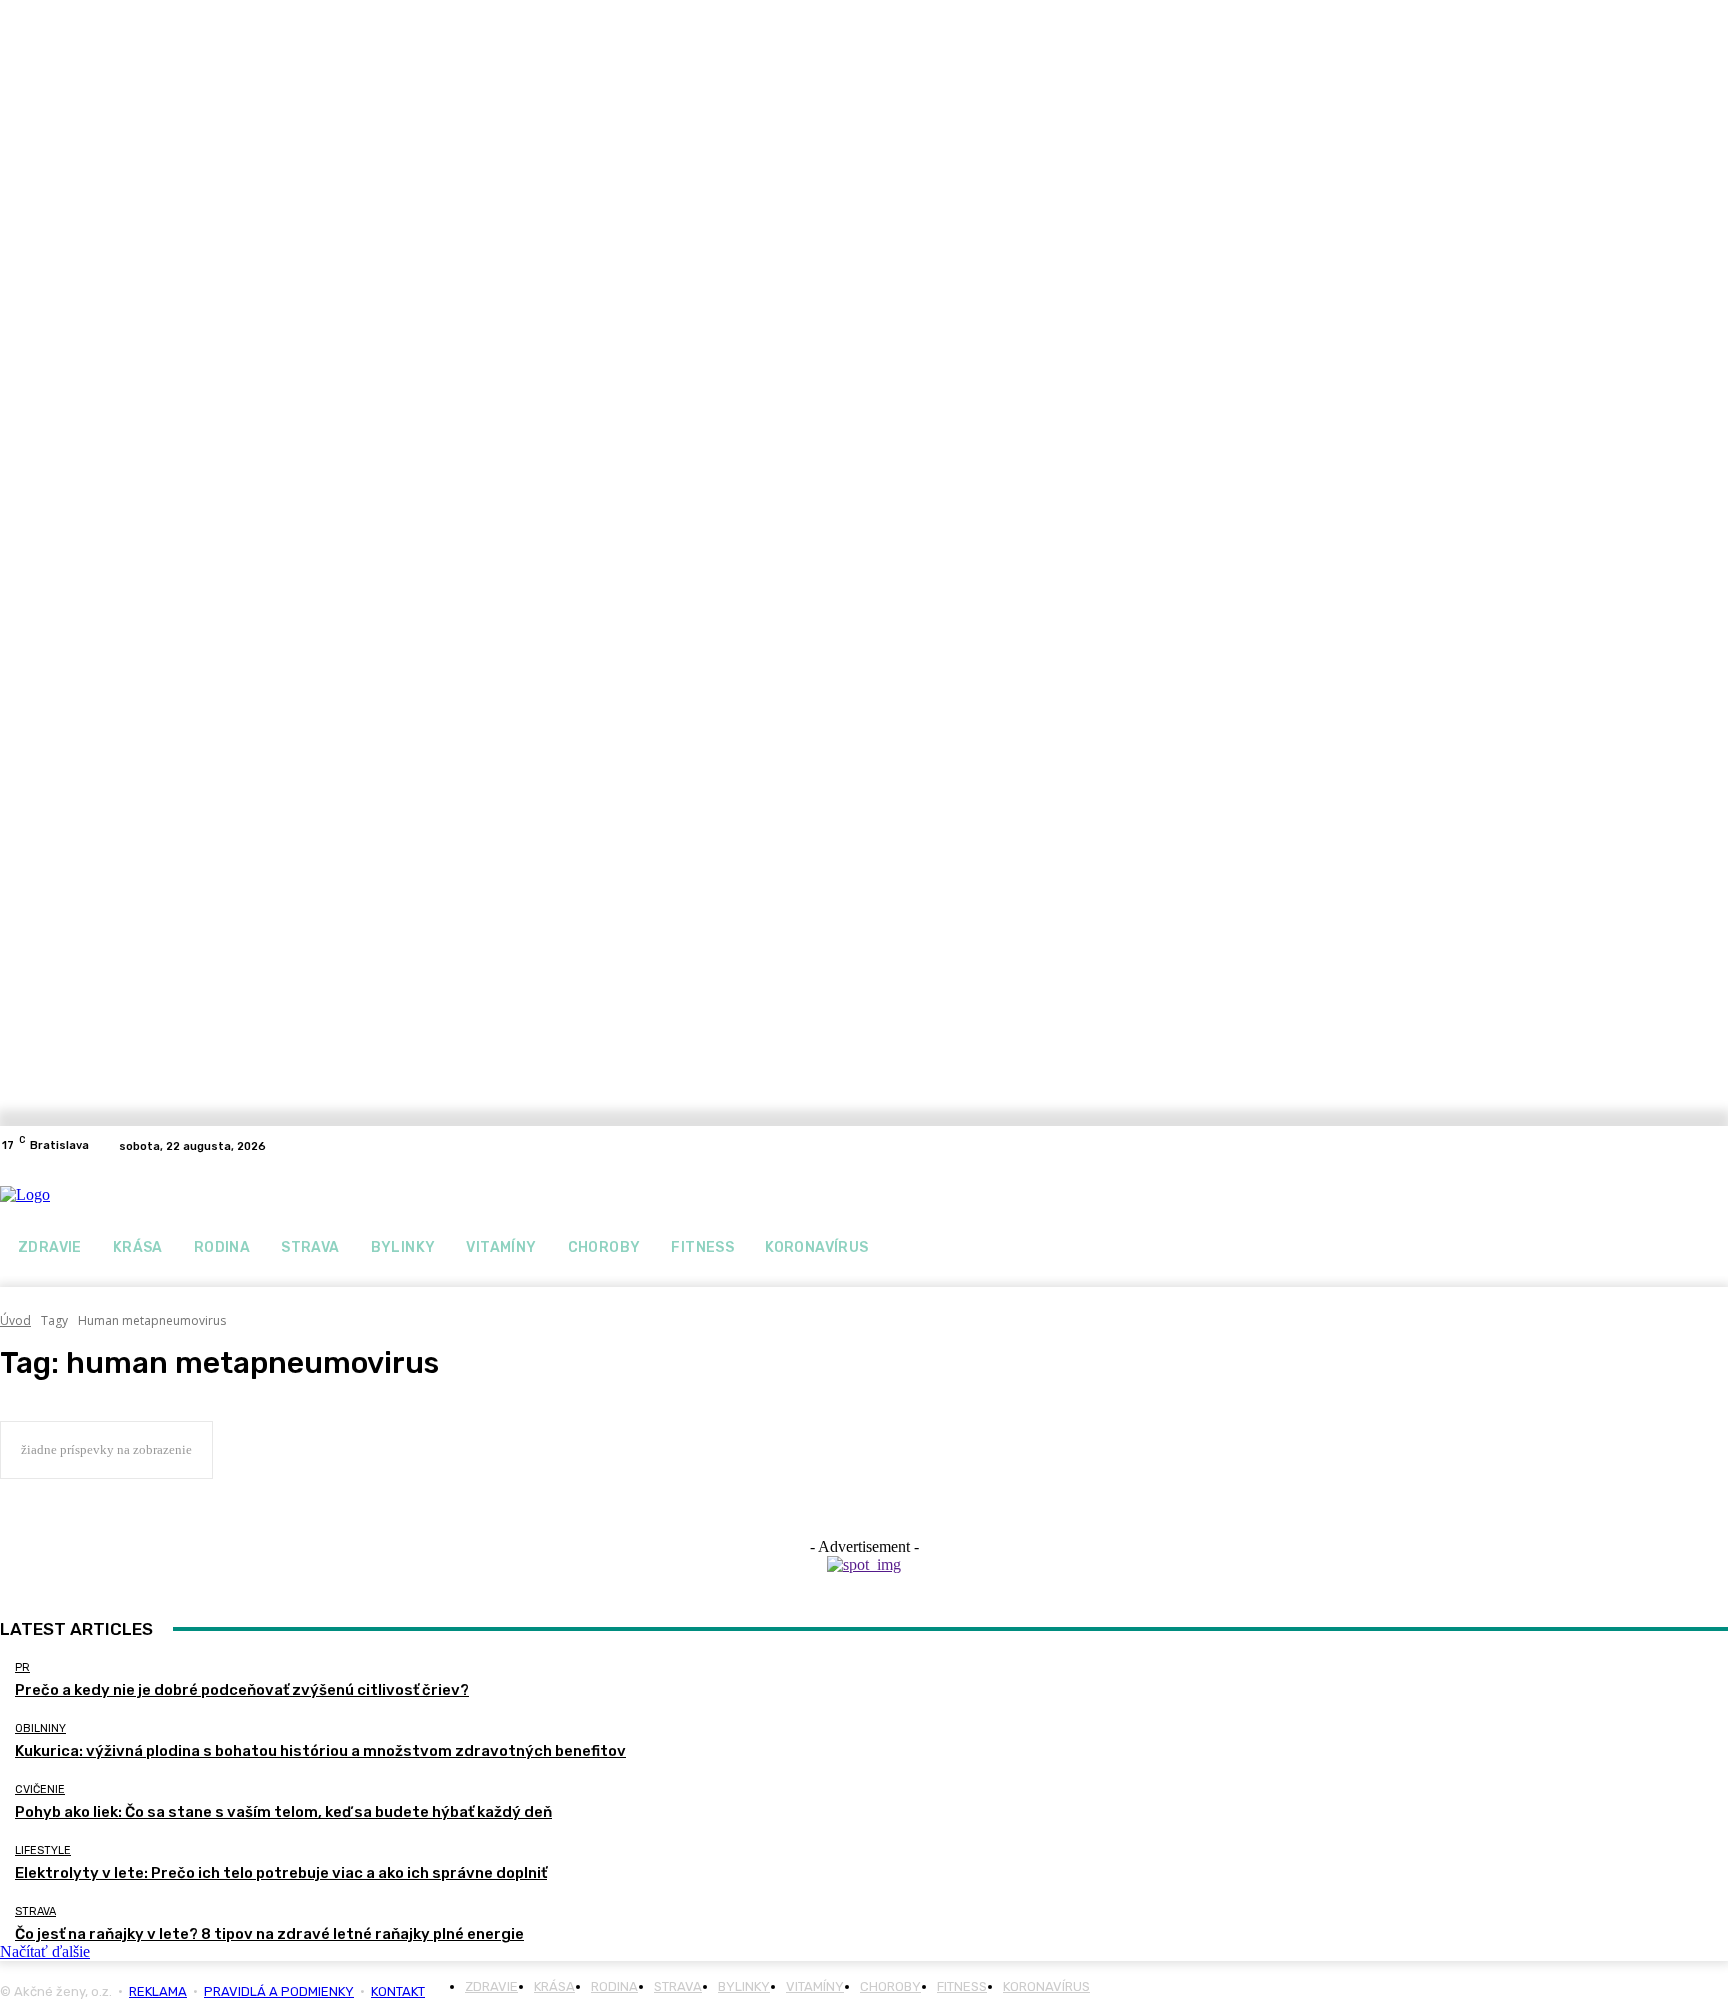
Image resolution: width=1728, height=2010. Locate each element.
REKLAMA (158, 1991)
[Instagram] (1716, 1146)
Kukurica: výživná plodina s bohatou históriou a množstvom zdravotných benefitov (320, 1751)
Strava (35, 1911)
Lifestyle (43, 1850)
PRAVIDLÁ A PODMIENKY (279, 1991)
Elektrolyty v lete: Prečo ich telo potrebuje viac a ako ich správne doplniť (281, 1873)
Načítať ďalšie (45, 1951)
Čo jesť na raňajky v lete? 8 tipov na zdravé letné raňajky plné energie (269, 1934)
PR (22, 1667)
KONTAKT (398, 1991)
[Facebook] (1692, 1146)
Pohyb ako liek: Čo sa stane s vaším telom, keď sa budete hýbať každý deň (283, 1812)
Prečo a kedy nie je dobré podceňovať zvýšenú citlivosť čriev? (242, 1690)
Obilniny (40, 1728)
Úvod (15, 1320)
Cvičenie (40, 1789)
